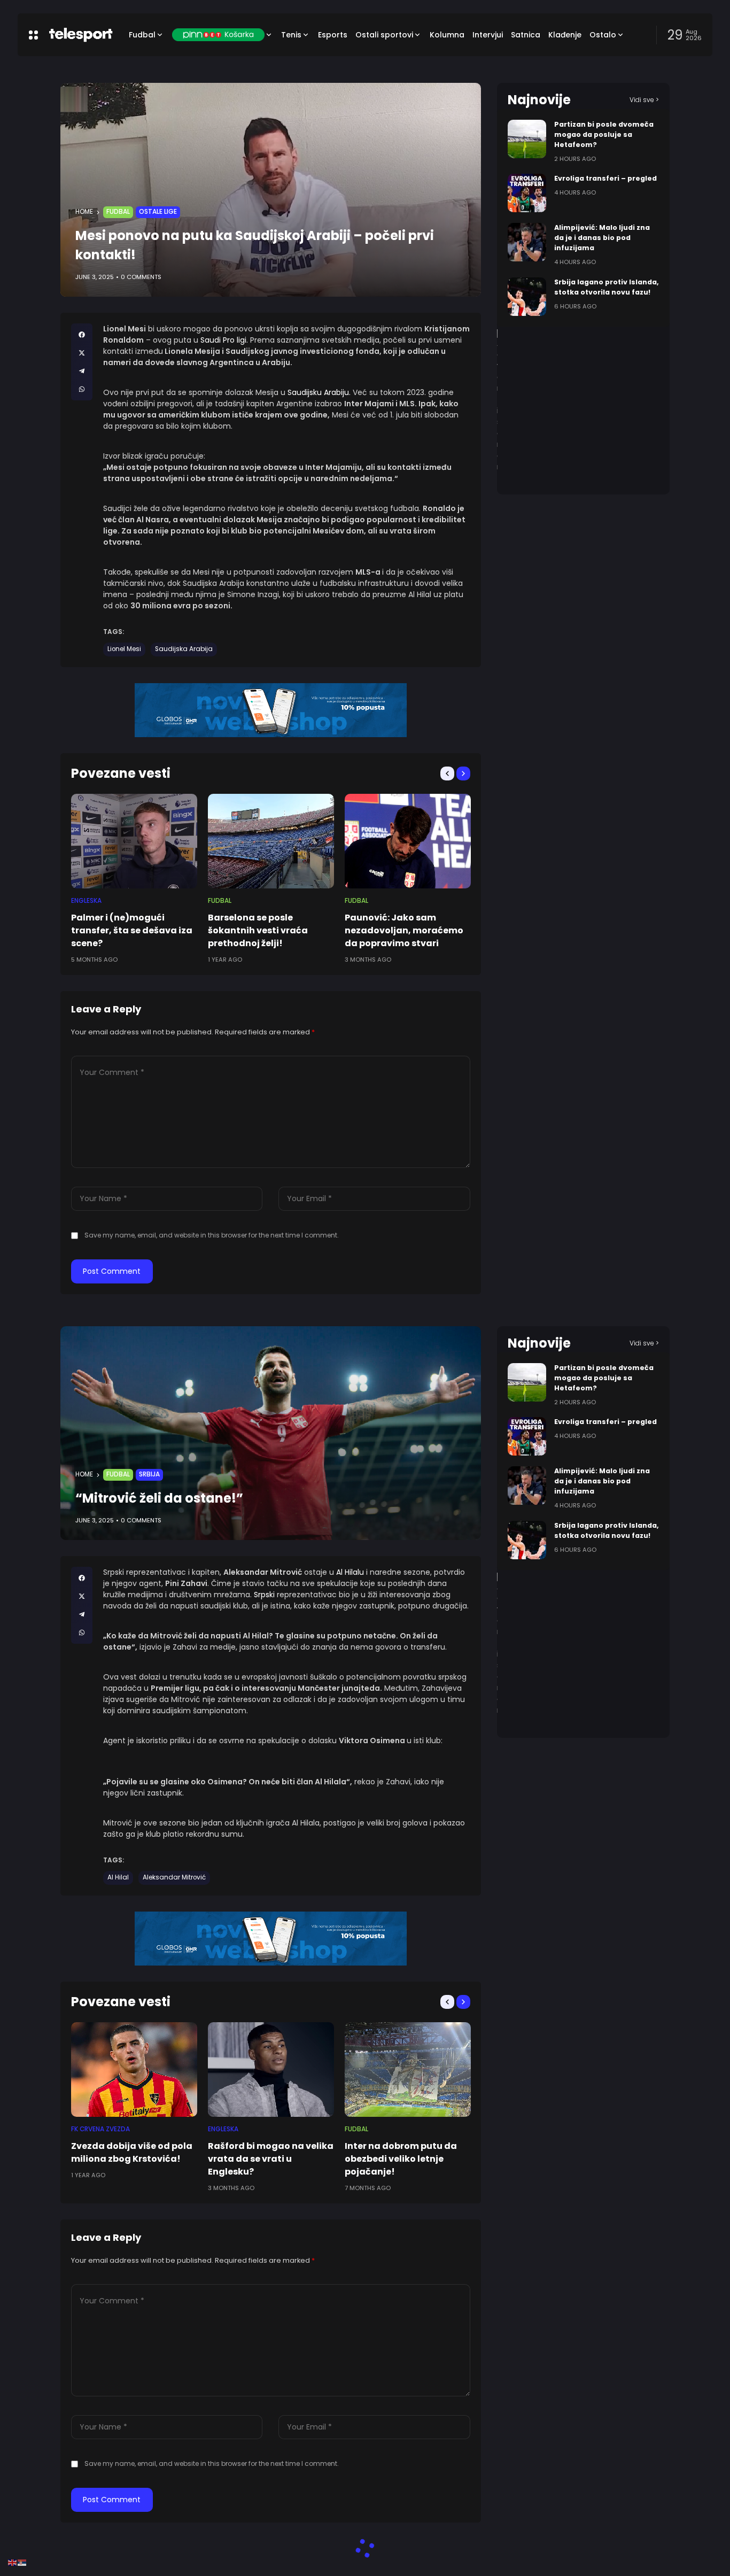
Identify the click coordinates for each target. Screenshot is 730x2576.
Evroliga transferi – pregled (605, 178)
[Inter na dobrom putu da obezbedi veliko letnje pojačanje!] (408, 2070)
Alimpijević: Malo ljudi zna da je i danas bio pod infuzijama (602, 238)
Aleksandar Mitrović (174, 1877)
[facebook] (82, 335)
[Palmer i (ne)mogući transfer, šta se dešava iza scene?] (134, 841)
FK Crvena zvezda (100, 2129)
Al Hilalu (350, 1572)
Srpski (265, 1595)
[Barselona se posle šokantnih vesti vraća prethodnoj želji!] (271, 841)
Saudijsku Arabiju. (319, 392)
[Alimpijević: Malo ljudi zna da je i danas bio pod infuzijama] (527, 242)
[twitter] (82, 353)
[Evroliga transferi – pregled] (527, 193)
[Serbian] (22, 2562)
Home (84, 212)
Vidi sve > (644, 100)
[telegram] (82, 371)
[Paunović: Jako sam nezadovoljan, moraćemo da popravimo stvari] (408, 841)
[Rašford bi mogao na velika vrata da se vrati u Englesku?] (271, 2070)
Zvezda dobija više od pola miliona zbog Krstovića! (132, 2152)
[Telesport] (81, 35)
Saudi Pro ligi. (223, 340)
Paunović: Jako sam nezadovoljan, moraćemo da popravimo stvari (404, 930)
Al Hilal (118, 1877)
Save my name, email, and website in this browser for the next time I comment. (212, 1235)
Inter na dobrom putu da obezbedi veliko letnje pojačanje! (401, 2159)
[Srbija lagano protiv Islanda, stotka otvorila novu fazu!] (527, 297)
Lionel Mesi (124, 649)
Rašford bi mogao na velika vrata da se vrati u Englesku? (271, 2159)
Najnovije (539, 100)
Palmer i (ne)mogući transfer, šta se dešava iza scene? (132, 930)
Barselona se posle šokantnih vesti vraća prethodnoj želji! (258, 930)
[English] (13, 2562)
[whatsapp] (82, 389)
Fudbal (118, 212)
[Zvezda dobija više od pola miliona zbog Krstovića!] (134, 2070)
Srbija (149, 1474)
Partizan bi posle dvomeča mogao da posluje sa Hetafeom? (604, 134)
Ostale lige (158, 212)
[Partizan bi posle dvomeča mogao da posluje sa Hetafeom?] (527, 139)
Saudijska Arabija (184, 649)
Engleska (86, 901)
